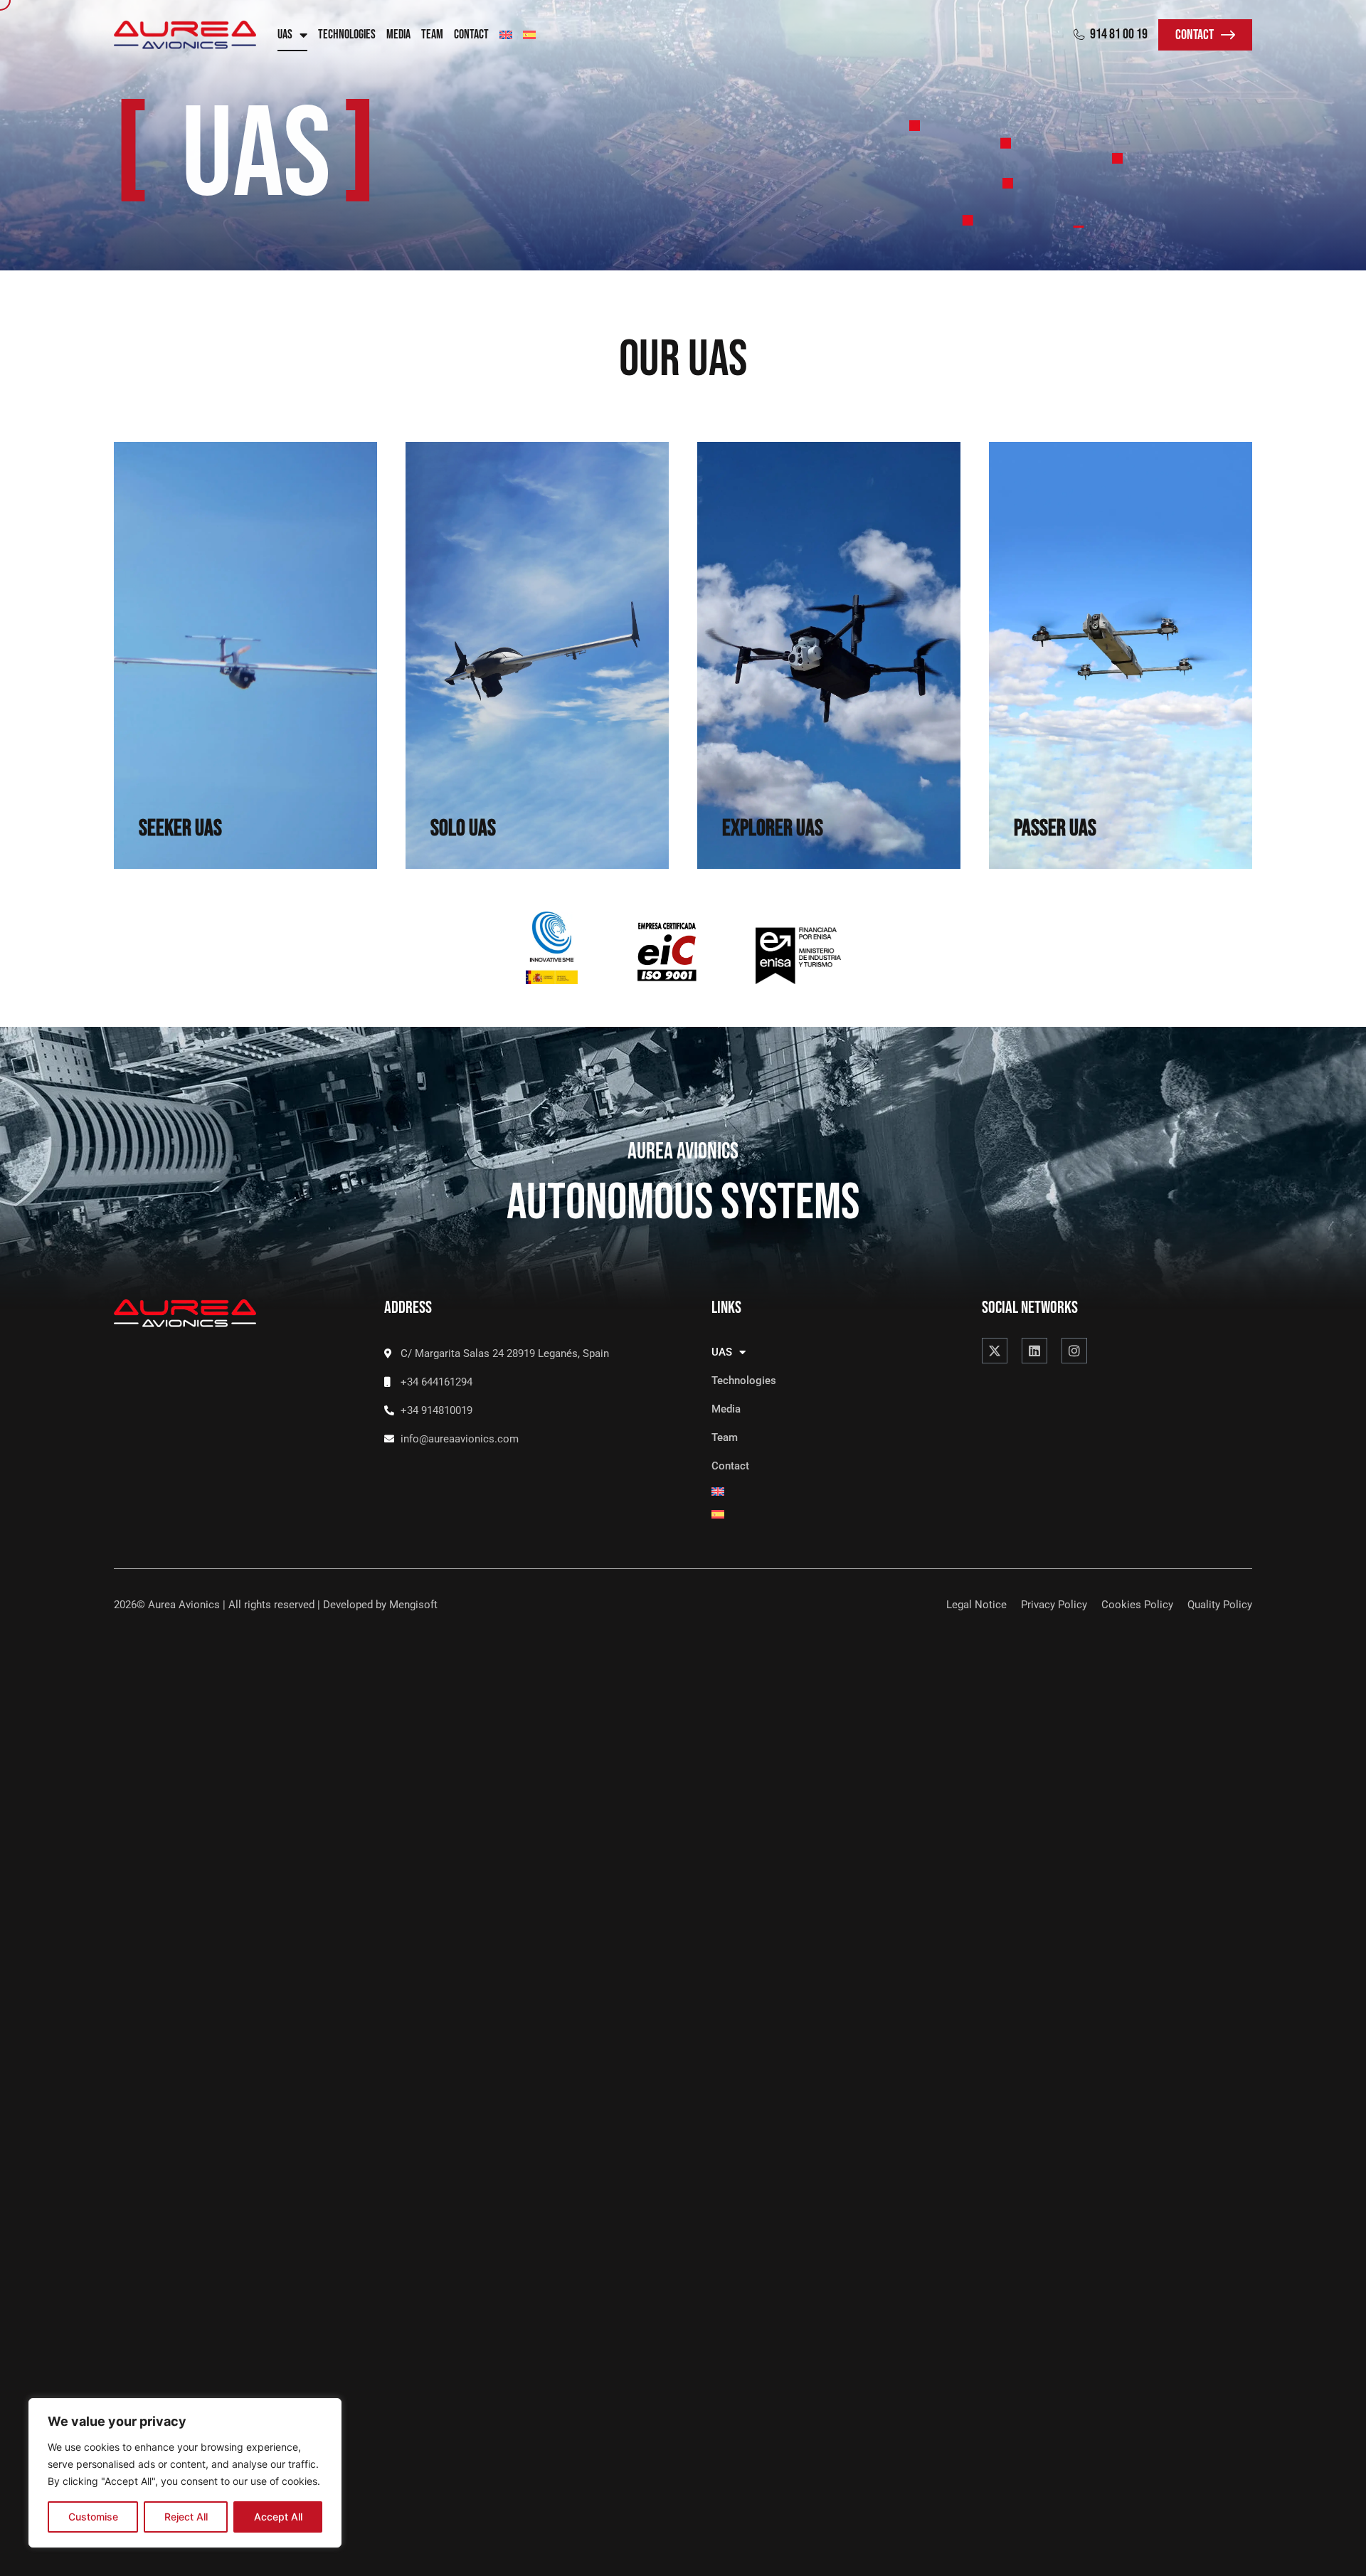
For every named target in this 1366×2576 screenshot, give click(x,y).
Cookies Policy (1137, 1605)
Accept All (278, 2517)
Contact (471, 35)
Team (432, 35)
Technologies (347, 35)
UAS (285, 35)
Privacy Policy (1054, 1605)
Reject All (186, 2517)
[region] (185, 2473)
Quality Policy (1220, 1605)
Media (398, 35)
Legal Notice (976, 1605)
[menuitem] (506, 35)
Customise (93, 2517)
